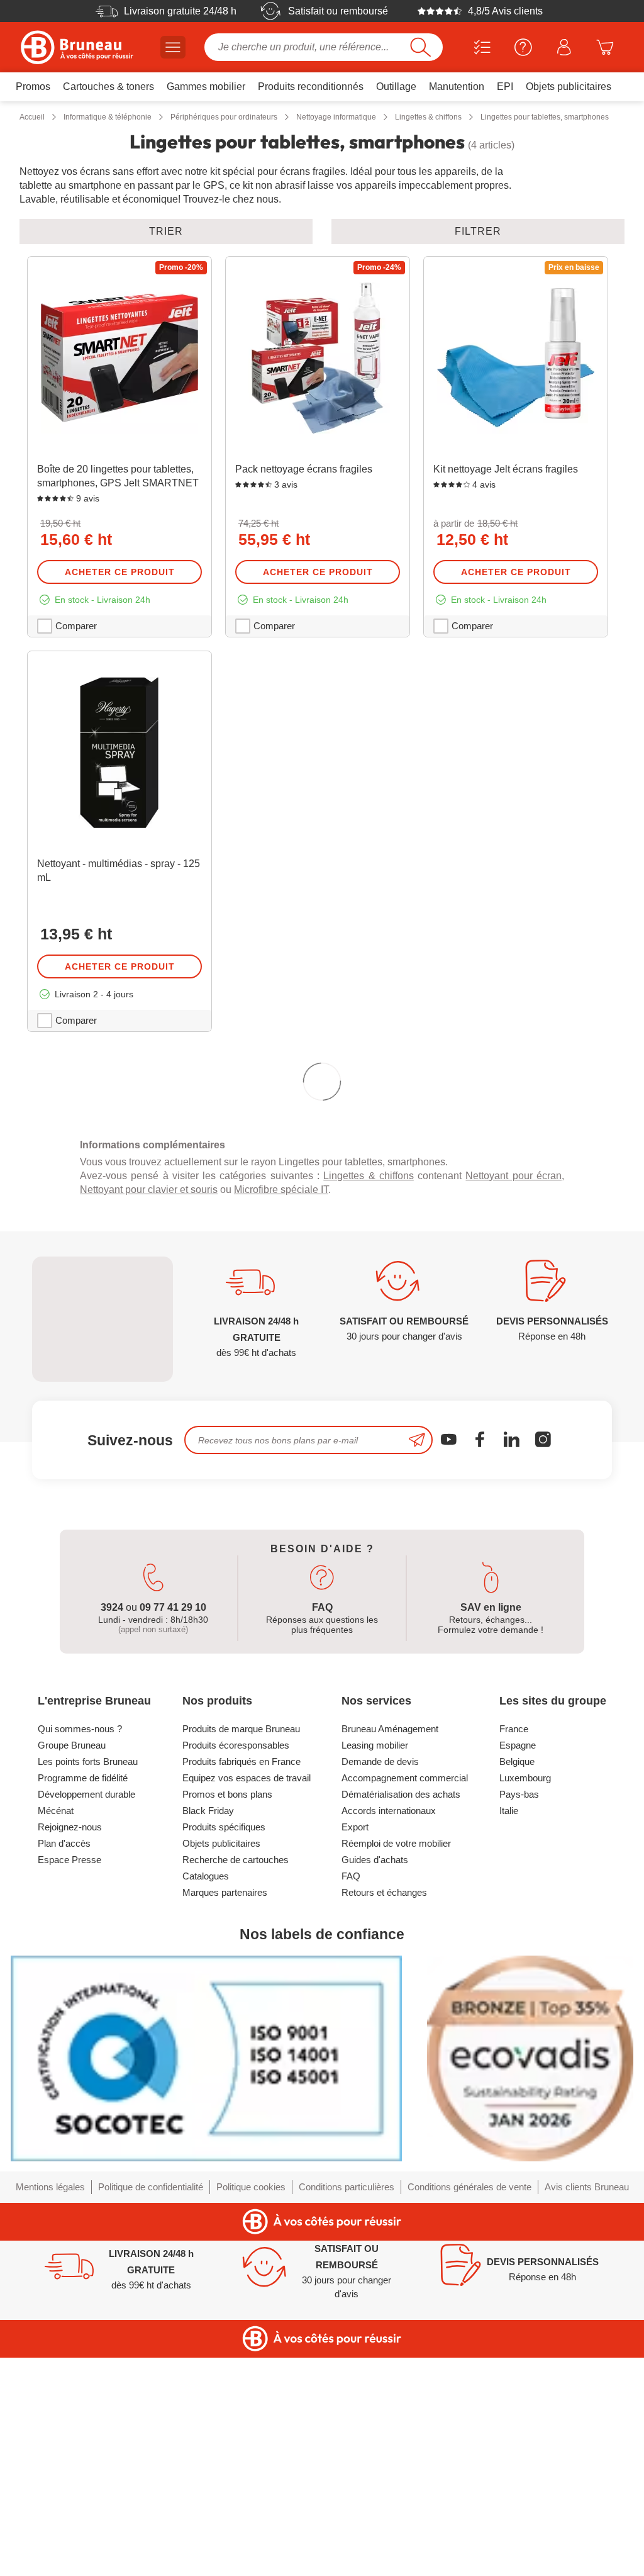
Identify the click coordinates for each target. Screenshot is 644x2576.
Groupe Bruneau (72, 1970)
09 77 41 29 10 (173, 1832)
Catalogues (206, 2101)
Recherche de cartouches (236, 2084)
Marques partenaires (225, 2117)
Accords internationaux (389, 2035)
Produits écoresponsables (236, 1970)
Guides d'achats (375, 2084)
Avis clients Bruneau (587, 2411)
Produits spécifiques (224, 2052)
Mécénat (56, 2035)
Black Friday (208, 2035)
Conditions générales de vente (469, 2411)
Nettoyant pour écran (514, 1400)
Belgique (517, 1986)
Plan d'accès (64, 2068)
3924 (112, 1832)
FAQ (351, 2101)
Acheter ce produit (120, 572)
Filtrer (478, 231)
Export (355, 2052)
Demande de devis (380, 1986)
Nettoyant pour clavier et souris (149, 1414)
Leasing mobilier (375, 1970)
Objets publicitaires (221, 2068)
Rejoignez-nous (70, 2052)
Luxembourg (525, 2002)
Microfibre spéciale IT (281, 1414)
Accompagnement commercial (405, 2002)
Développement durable (86, 2019)
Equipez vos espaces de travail (247, 2002)
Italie (509, 2035)
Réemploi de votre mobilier (396, 2068)
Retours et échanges (384, 2117)
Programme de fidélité (83, 2002)
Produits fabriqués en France (241, 1986)
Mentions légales (50, 2411)
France (514, 1953)
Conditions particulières (347, 2411)
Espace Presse (69, 2084)
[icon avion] (417, 1665)
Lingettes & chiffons (369, 1400)
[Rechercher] (420, 47)
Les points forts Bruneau (88, 1986)
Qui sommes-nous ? (80, 1953)
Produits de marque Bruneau (241, 1953)
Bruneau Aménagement (390, 1953)
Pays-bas (519, 2019)
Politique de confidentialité (151, 2411)
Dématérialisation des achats (401, 2019)
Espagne (518, 1970)
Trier (166, 231)
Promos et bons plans (227, 2019)
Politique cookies (251, 2411)
